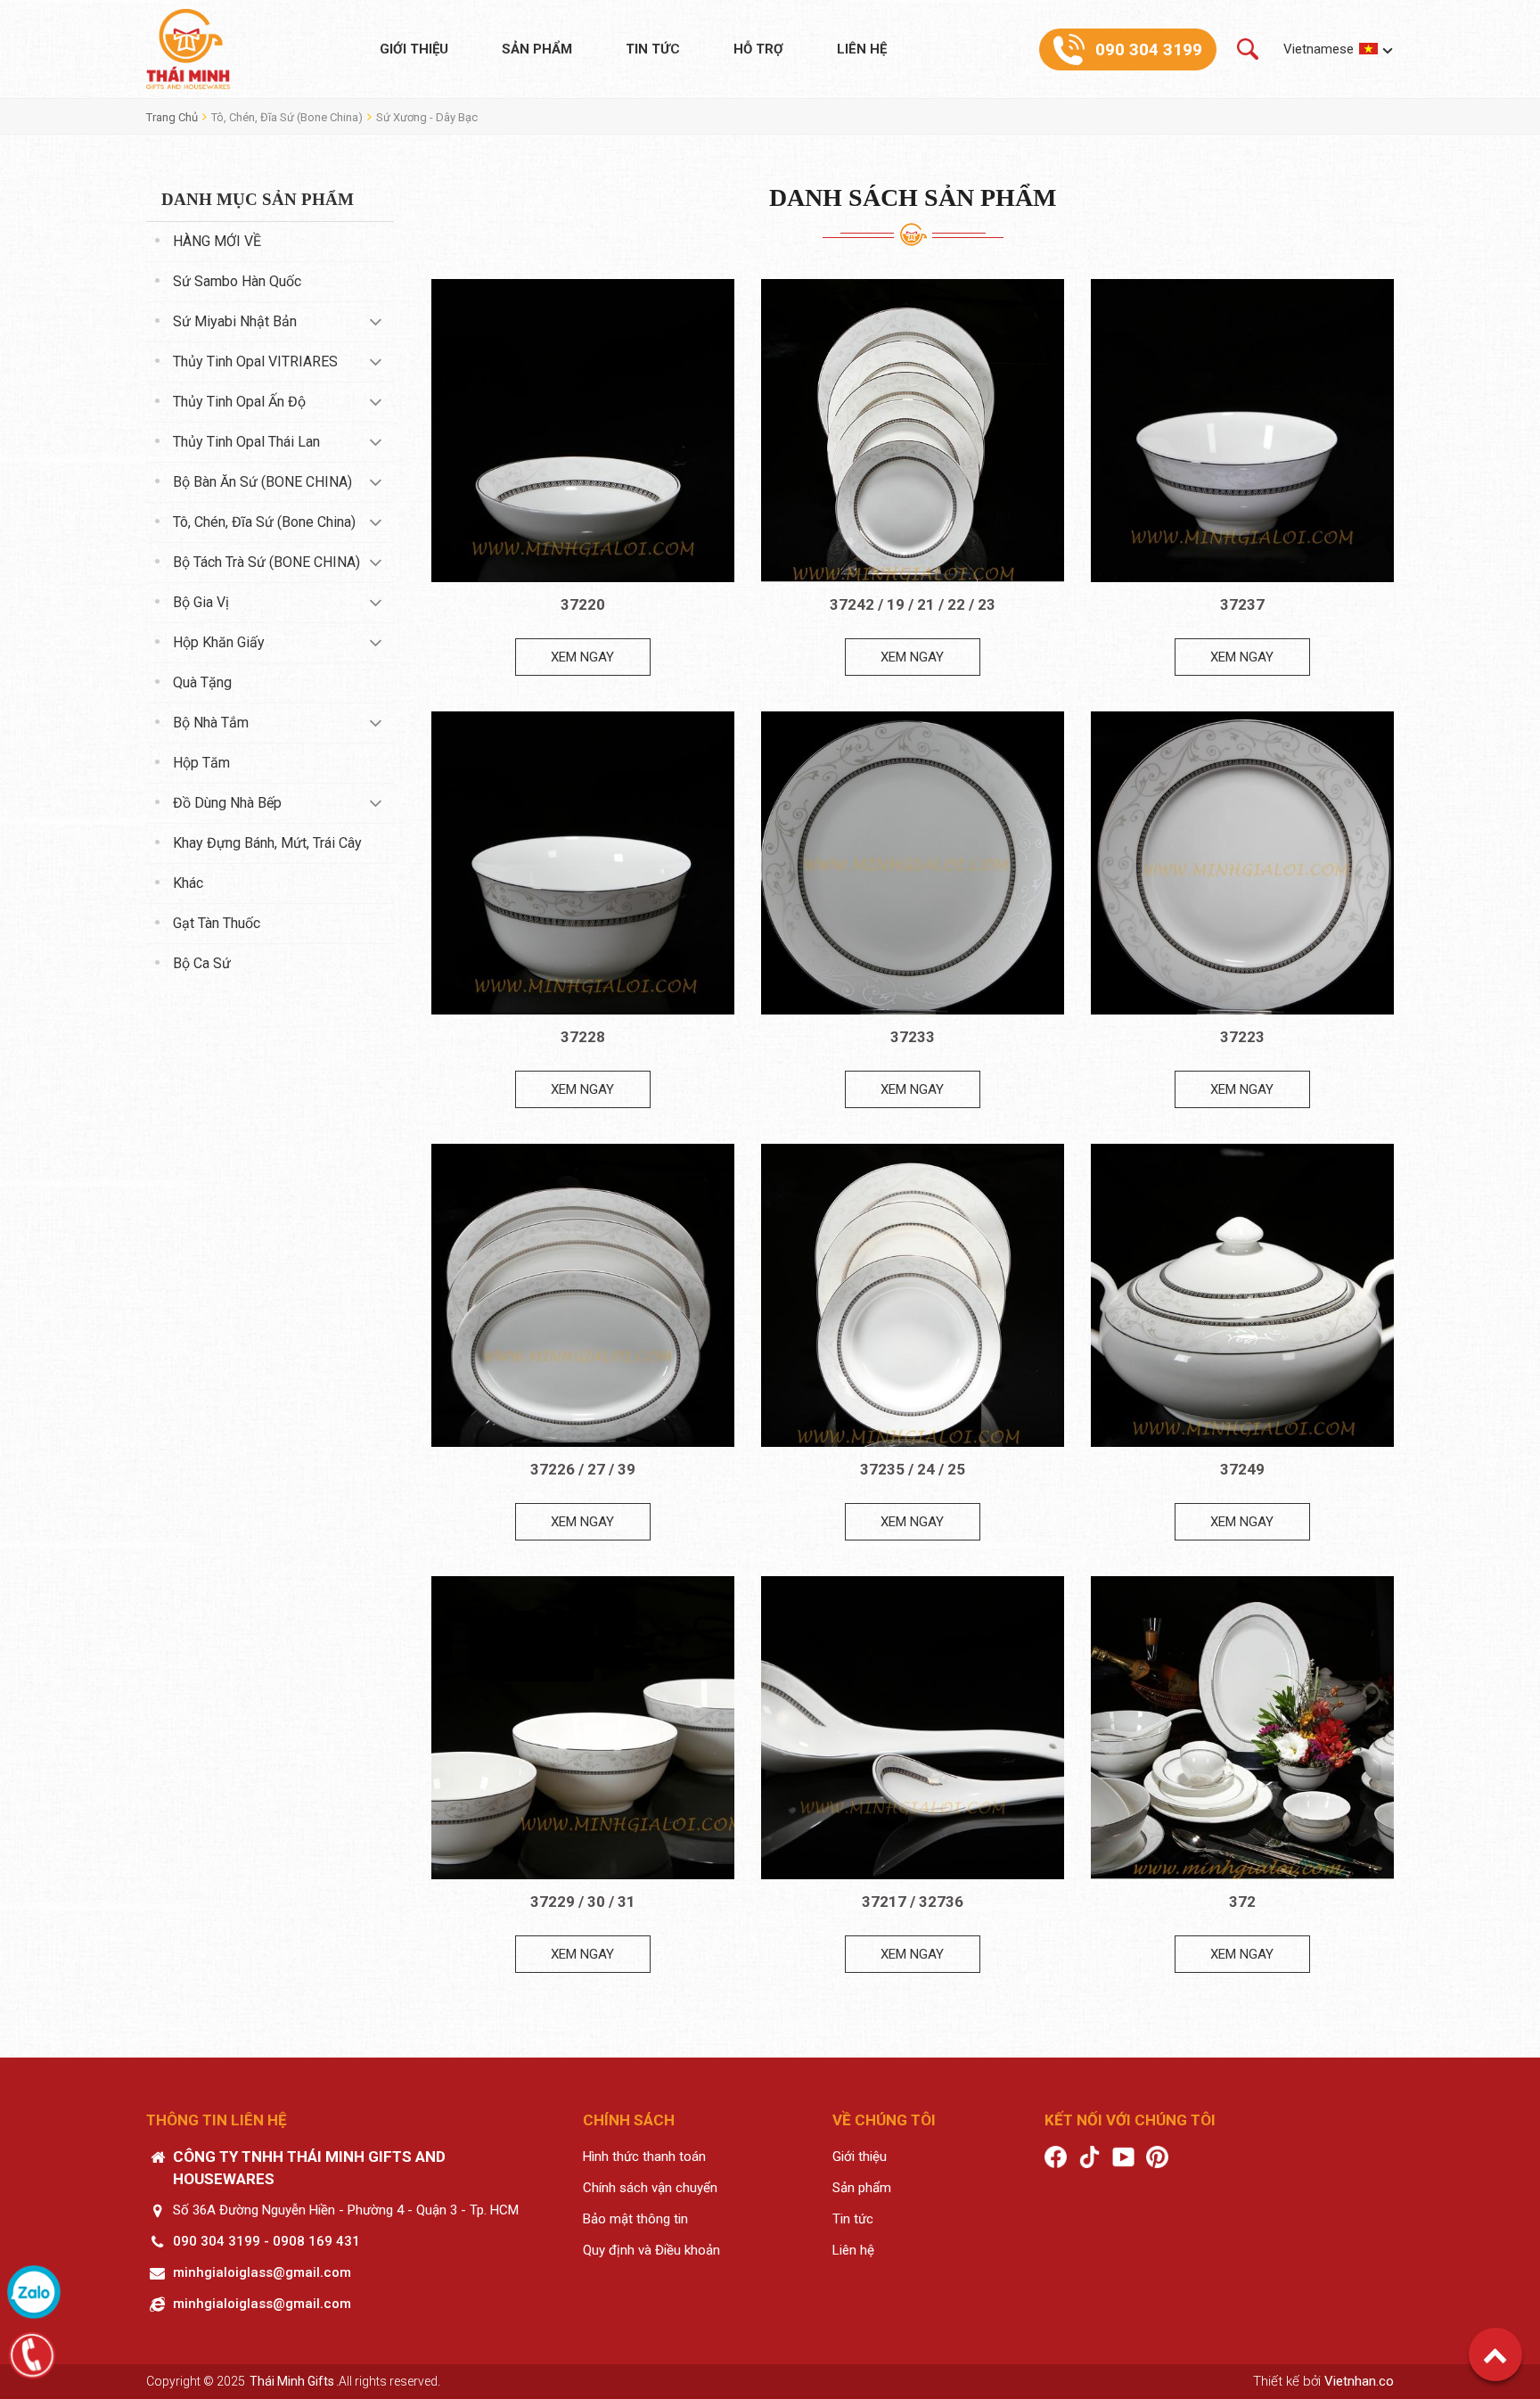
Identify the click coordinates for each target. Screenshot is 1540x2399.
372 (1242, 1902)
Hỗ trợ (758, 49)
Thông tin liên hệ (217, 2120)
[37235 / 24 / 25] (913, 1295)
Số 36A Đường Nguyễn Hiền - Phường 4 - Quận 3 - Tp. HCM (346, 2210)
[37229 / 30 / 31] (583, 1728)
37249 (1242, 1469)
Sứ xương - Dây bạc (427, 117)
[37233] (913, 863)
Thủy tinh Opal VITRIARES (255, 361)
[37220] (583, 431)
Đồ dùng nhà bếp (227, 803)
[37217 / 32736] (913, 1728)
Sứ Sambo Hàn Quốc (237, 281)
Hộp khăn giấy (219, 642)
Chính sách (629, 2120)
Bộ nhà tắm (211, 723)
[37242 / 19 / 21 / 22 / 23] (913, 431)
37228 (583, 1037)
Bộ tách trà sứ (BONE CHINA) (266, 562)
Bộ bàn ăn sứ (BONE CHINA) (262, 482)
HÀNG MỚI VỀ (217, 241)
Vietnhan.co (1359, 2381)
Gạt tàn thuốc (217, 923)
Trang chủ (172, 117)
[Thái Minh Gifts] (188, 49)
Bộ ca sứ (202, 963)
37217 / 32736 (913, 1902)
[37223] (1242, 863)
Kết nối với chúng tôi (1130, 2120)
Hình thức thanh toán (644, 2157)
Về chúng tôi (884, 2120)
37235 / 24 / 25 (913, 1469)
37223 (1242, 1037)
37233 (913, 1037)
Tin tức (653, 49)
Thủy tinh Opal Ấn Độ (239, 402)
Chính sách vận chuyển (650, 2188)
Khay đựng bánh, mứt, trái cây (267, 843)
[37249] (1242, 1295)
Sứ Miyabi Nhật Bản (235, 321)
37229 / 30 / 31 (583, 1902)
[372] (1242, 1728)
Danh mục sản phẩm (258, 199)
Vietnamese (1319, 49)
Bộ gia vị (201, 602)
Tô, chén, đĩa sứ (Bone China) (287, 117)
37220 (583, 604)
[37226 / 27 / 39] (583, 1295)
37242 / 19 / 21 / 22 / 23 (913, 604)
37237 (1242, 604)
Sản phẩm (537, 49)
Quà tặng (202, 682)
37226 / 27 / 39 (583, 1469)
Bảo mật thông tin (635, 2219)
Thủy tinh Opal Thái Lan (246, 442)
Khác (188, 883)
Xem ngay (582, 657)
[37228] (583, 863)
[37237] (1242, 431)
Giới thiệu (414, 49)
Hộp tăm (201, 763)
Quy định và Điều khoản (651, 2250)
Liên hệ (862, 49)
